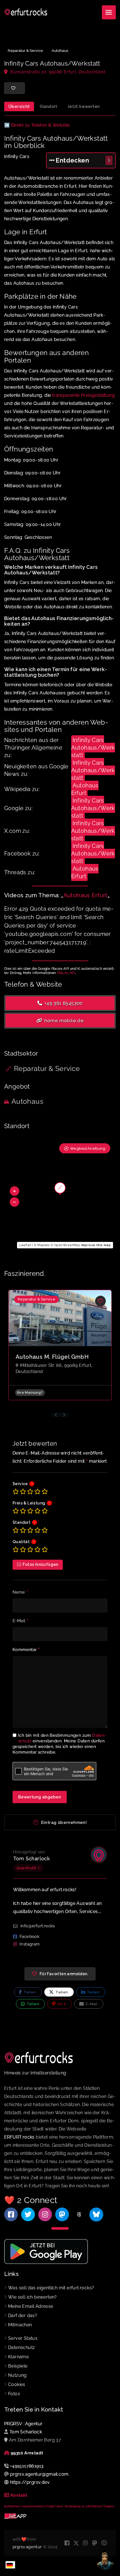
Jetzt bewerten (84, 106)
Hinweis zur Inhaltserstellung (35, 2073)
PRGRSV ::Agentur (23, 2424)
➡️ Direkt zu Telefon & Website (37, 125)
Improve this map (96, 1245)
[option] (60, 1349)
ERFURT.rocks (19, 2137)
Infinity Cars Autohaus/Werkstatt (93, 748)
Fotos (14, 2394)
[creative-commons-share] (104, 2543)
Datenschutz (21, 2347)
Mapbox (44, 1245)
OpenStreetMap (67, 1245)
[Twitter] (28, 2214)
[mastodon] (95, 2543)
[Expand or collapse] (109, 160)
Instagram (30, 1944)
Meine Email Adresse (31, 2306)
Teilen (29, 1992)
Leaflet (25, 1245)
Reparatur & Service (25, 51)
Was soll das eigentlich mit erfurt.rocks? (51, 2288)
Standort (49, 106)
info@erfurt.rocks (38, 1926)
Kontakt (19, 2495)
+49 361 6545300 (63, 1003)
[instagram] (86, 2543)
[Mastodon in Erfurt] (62, 2214)
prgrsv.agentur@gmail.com (39, 2474)
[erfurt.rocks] (26, 12)
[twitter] (76, 2543)
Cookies (17, 2384)
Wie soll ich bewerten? (33, 2297)
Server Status (23, 2338)
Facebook (29, 1937)
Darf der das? (23, 2316)
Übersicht (19, 106)
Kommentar (26, 1650)
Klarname (18, 2357)
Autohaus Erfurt (85, 789)
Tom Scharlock (31, 1859)
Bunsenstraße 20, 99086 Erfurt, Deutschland (57, 72)
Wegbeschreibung (88, 1148)
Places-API (66, 973)
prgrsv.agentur (27, 2547)
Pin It (61, 2004)
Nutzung (17, 2375)
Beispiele (18, 2366)
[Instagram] (45, 2214)
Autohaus (60, 51)
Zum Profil (26, 1868)
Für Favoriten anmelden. (64, 1974)
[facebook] (67, 2543)
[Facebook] (11, 2214)
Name (20, 1592)
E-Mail (20, 1621)
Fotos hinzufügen (40, 1564)
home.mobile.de (63, 1021)
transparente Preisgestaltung (83, 395)
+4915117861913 (27, 2466)
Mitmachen (20, 2325)
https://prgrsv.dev (30, 2482)
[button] (15, 1191)
